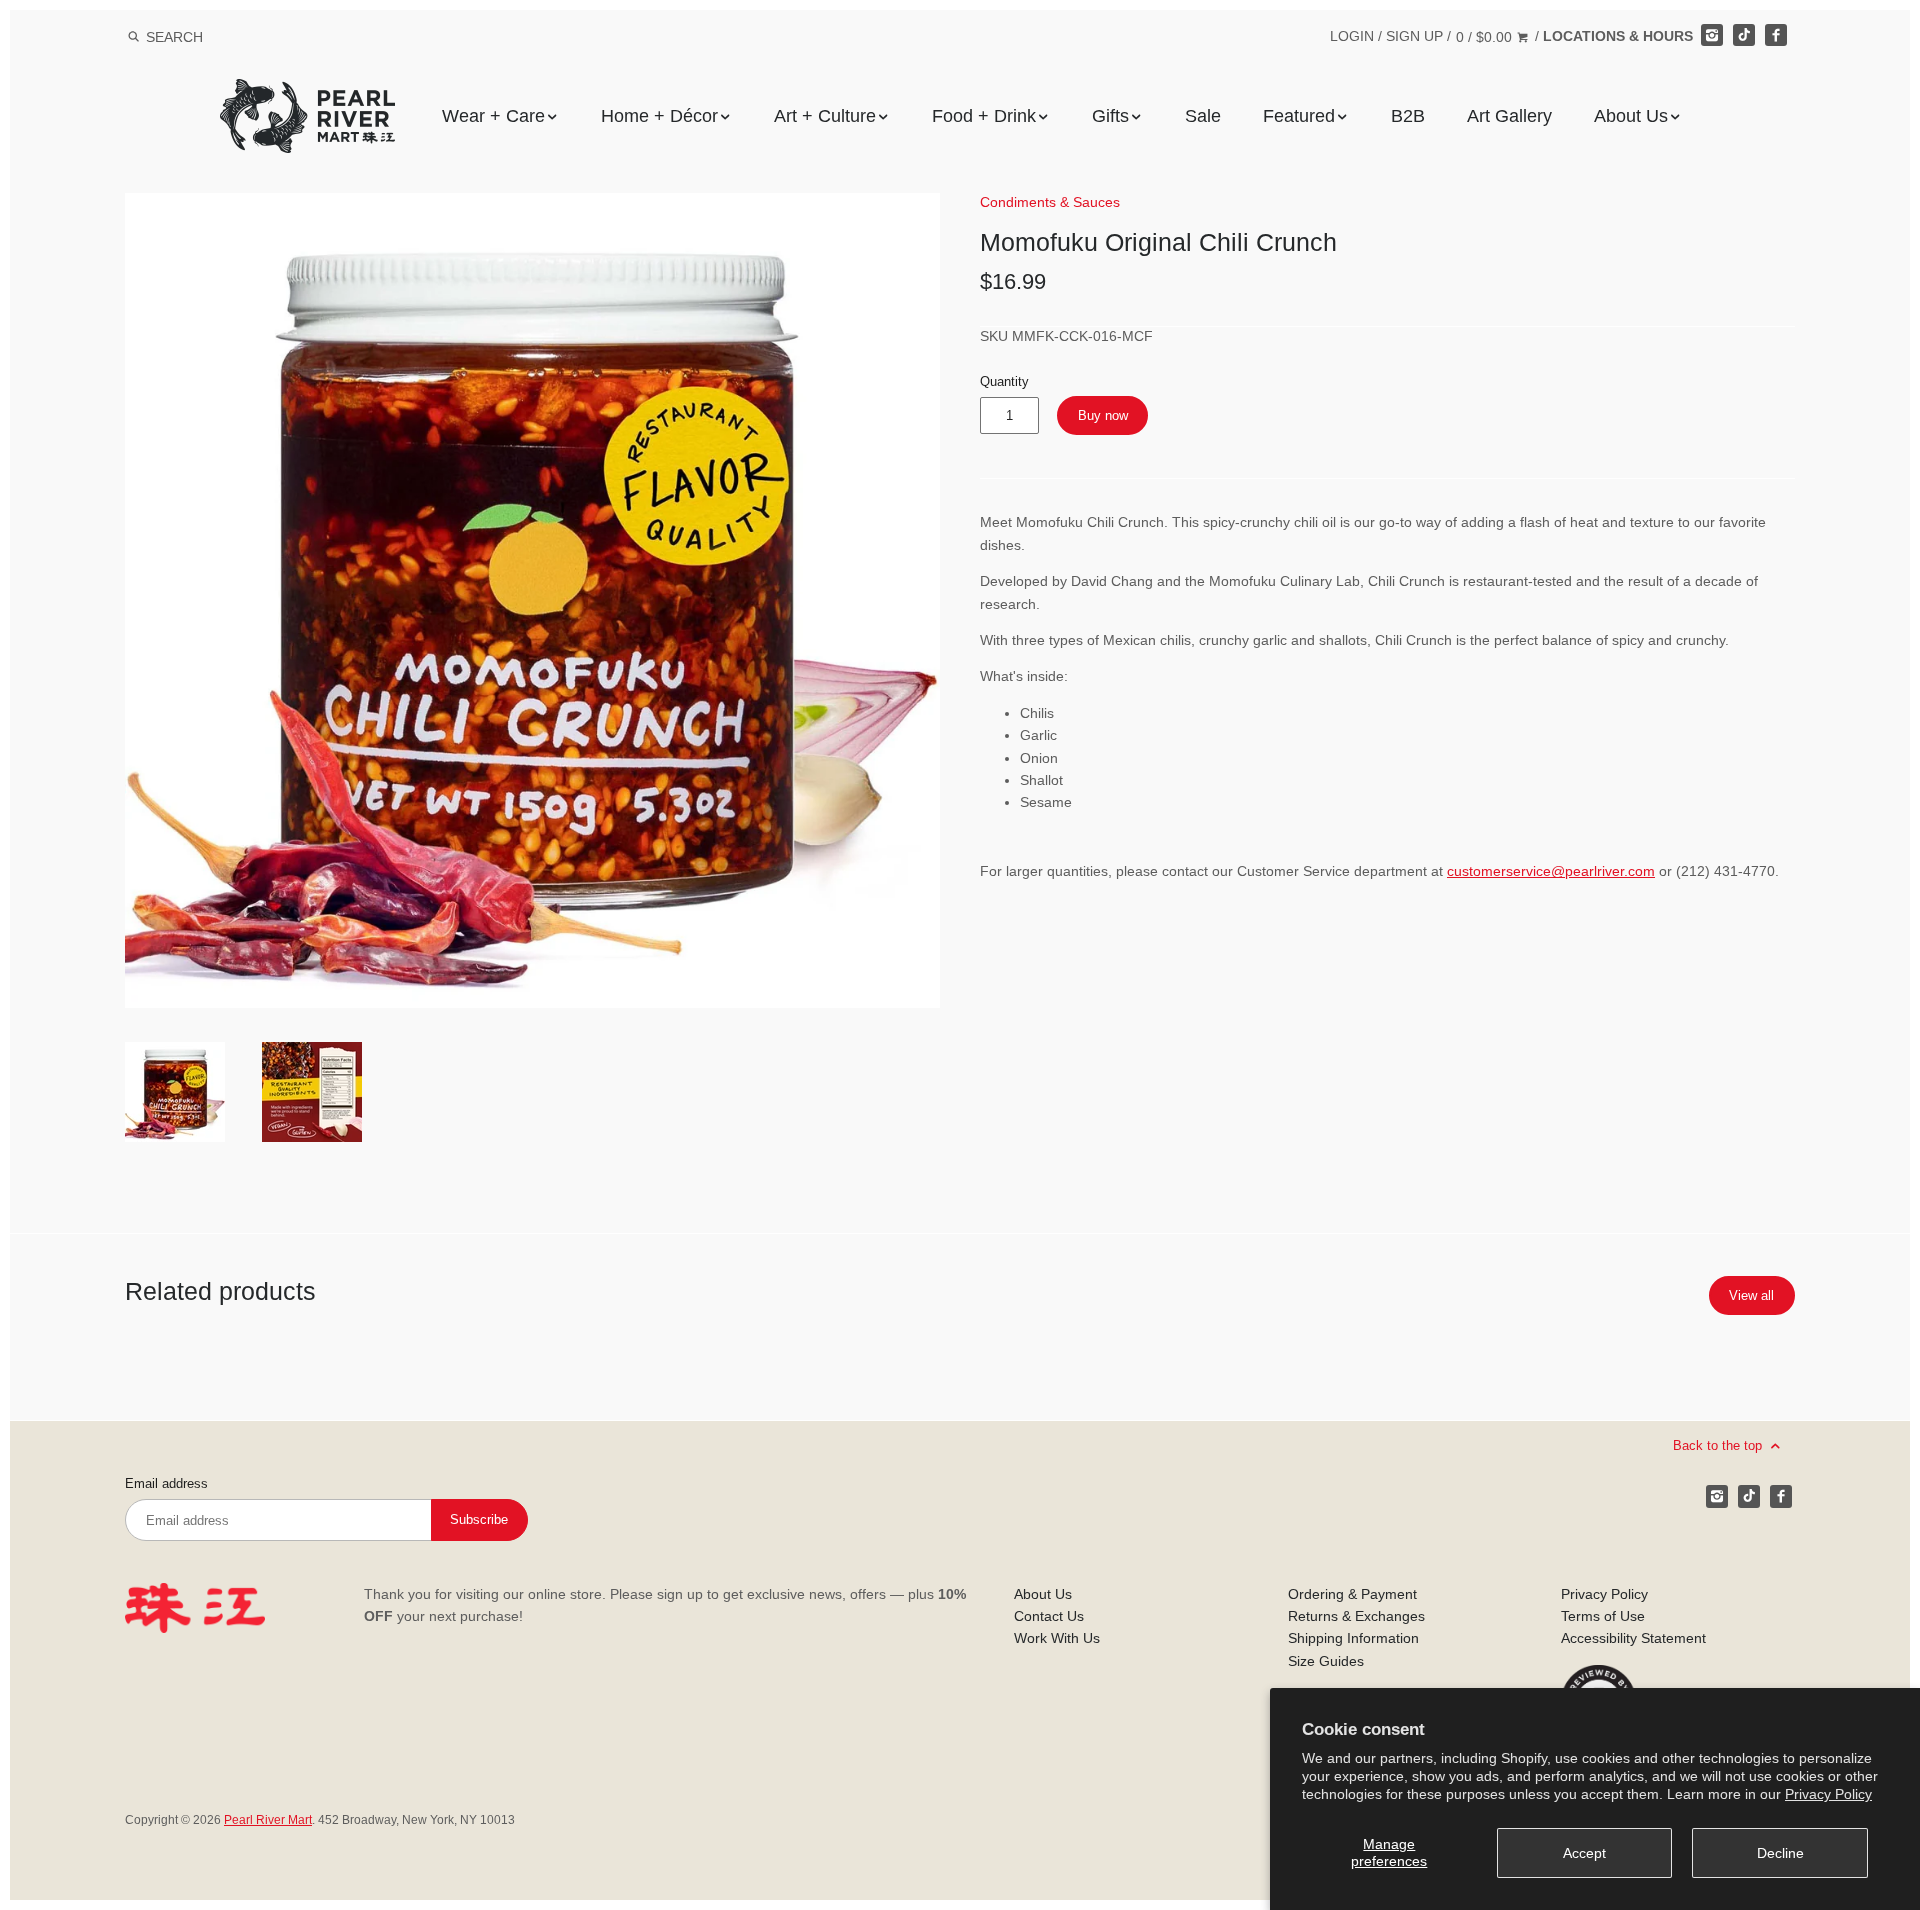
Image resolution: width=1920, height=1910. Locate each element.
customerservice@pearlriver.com (1551, 871)
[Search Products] (133, 37)
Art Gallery (1509, 116)
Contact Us (1049, 1616)
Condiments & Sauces (1050, 202)
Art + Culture (825, 116)
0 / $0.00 (1486, 37)
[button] (532, 600)
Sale (1203, 116)
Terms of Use (1603, 1616)
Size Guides (1326, 1661)
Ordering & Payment (1352, 1594)
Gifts (1110, 116)
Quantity (1004, 382)
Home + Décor (659, 116)
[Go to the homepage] (307, 93)
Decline (1780, 1853)
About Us (1631, 116)
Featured (1299, 116)
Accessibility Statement (1633, 1638)
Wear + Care (493, 116)
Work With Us (1057, 1638)
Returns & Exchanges (1356, 1616)
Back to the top (1719, 1445)
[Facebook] (1776, 35)
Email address (166, 1484)
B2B (1408, 116)
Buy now (1103, 415)
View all (1751, 1295)
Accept (1584, 1853)
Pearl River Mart (268, 1820)
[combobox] (201, 36)
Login (1352, 36)
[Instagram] (1712, 35)
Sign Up (1414, 36)
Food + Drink (984, 116)
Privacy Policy (1828, 1794)
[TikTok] (1744, 35)
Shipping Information (1353, 1638)
